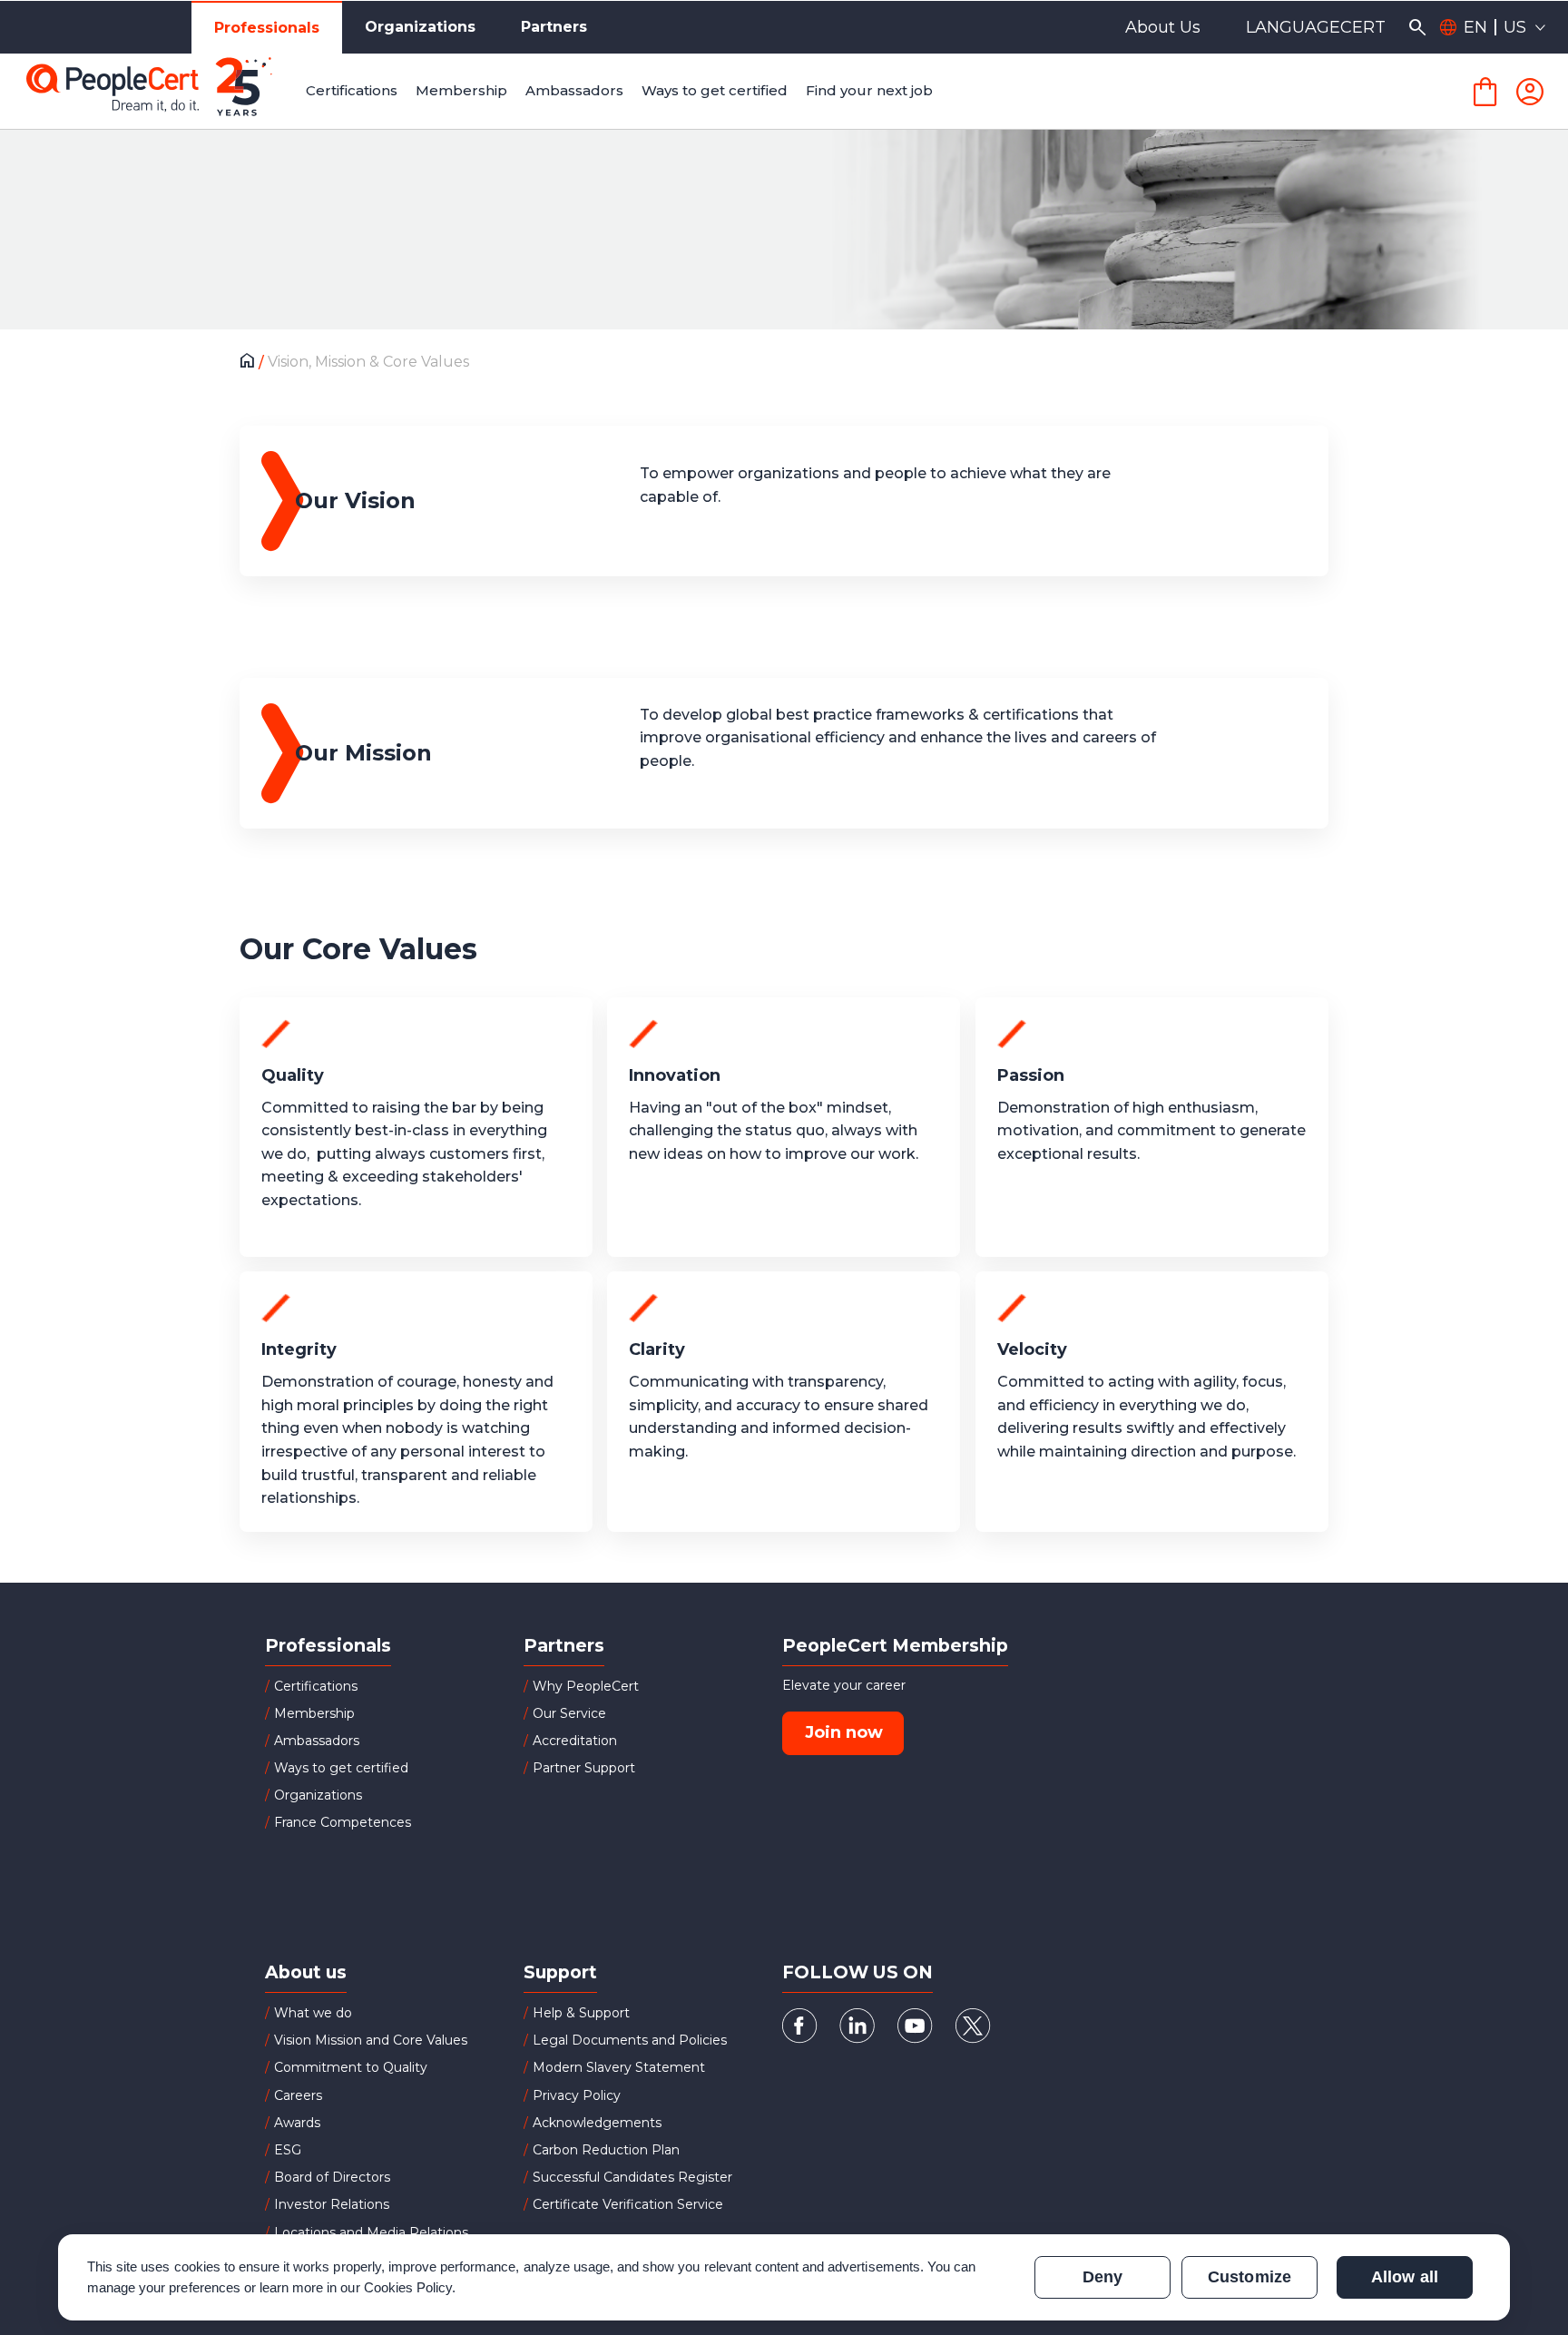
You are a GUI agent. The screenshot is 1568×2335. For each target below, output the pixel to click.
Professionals (267, 28)
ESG (288, 2150)
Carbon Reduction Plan (606, 2150)
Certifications (316, 1686)
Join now (844, 1732)
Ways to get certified (341, 1768)
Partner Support (584, 1768)
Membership (314, 1713)
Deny (1102, 2277)
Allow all (1404, 2277)
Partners (554, 27)
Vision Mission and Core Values (371, 2040)
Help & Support (581, 2013)
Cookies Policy (408, 2287)
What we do (313, 2013)
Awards (297, 2123)
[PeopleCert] (162, 92)
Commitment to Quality (351, 2067)
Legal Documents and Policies (630, 2040)
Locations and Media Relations (371, 2232)
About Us (1163, 27)
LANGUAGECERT (1316, 27)
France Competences (343, 1822)
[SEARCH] (1417, 27)
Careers (298, 2095)
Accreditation (575, 1741)
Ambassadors (317, 1741)
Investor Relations (332, 2204)
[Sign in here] (1530, 92)
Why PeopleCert (586, 1686)
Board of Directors (332, 2177)
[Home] (252, 363)
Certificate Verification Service (628, 2204)
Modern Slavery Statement (619, 2067)
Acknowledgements (597, 2123)
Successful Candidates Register (632, 2177)
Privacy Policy (577, 2095)
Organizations (420, 27)
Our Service (569, 1713)
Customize (1249, 2277)
